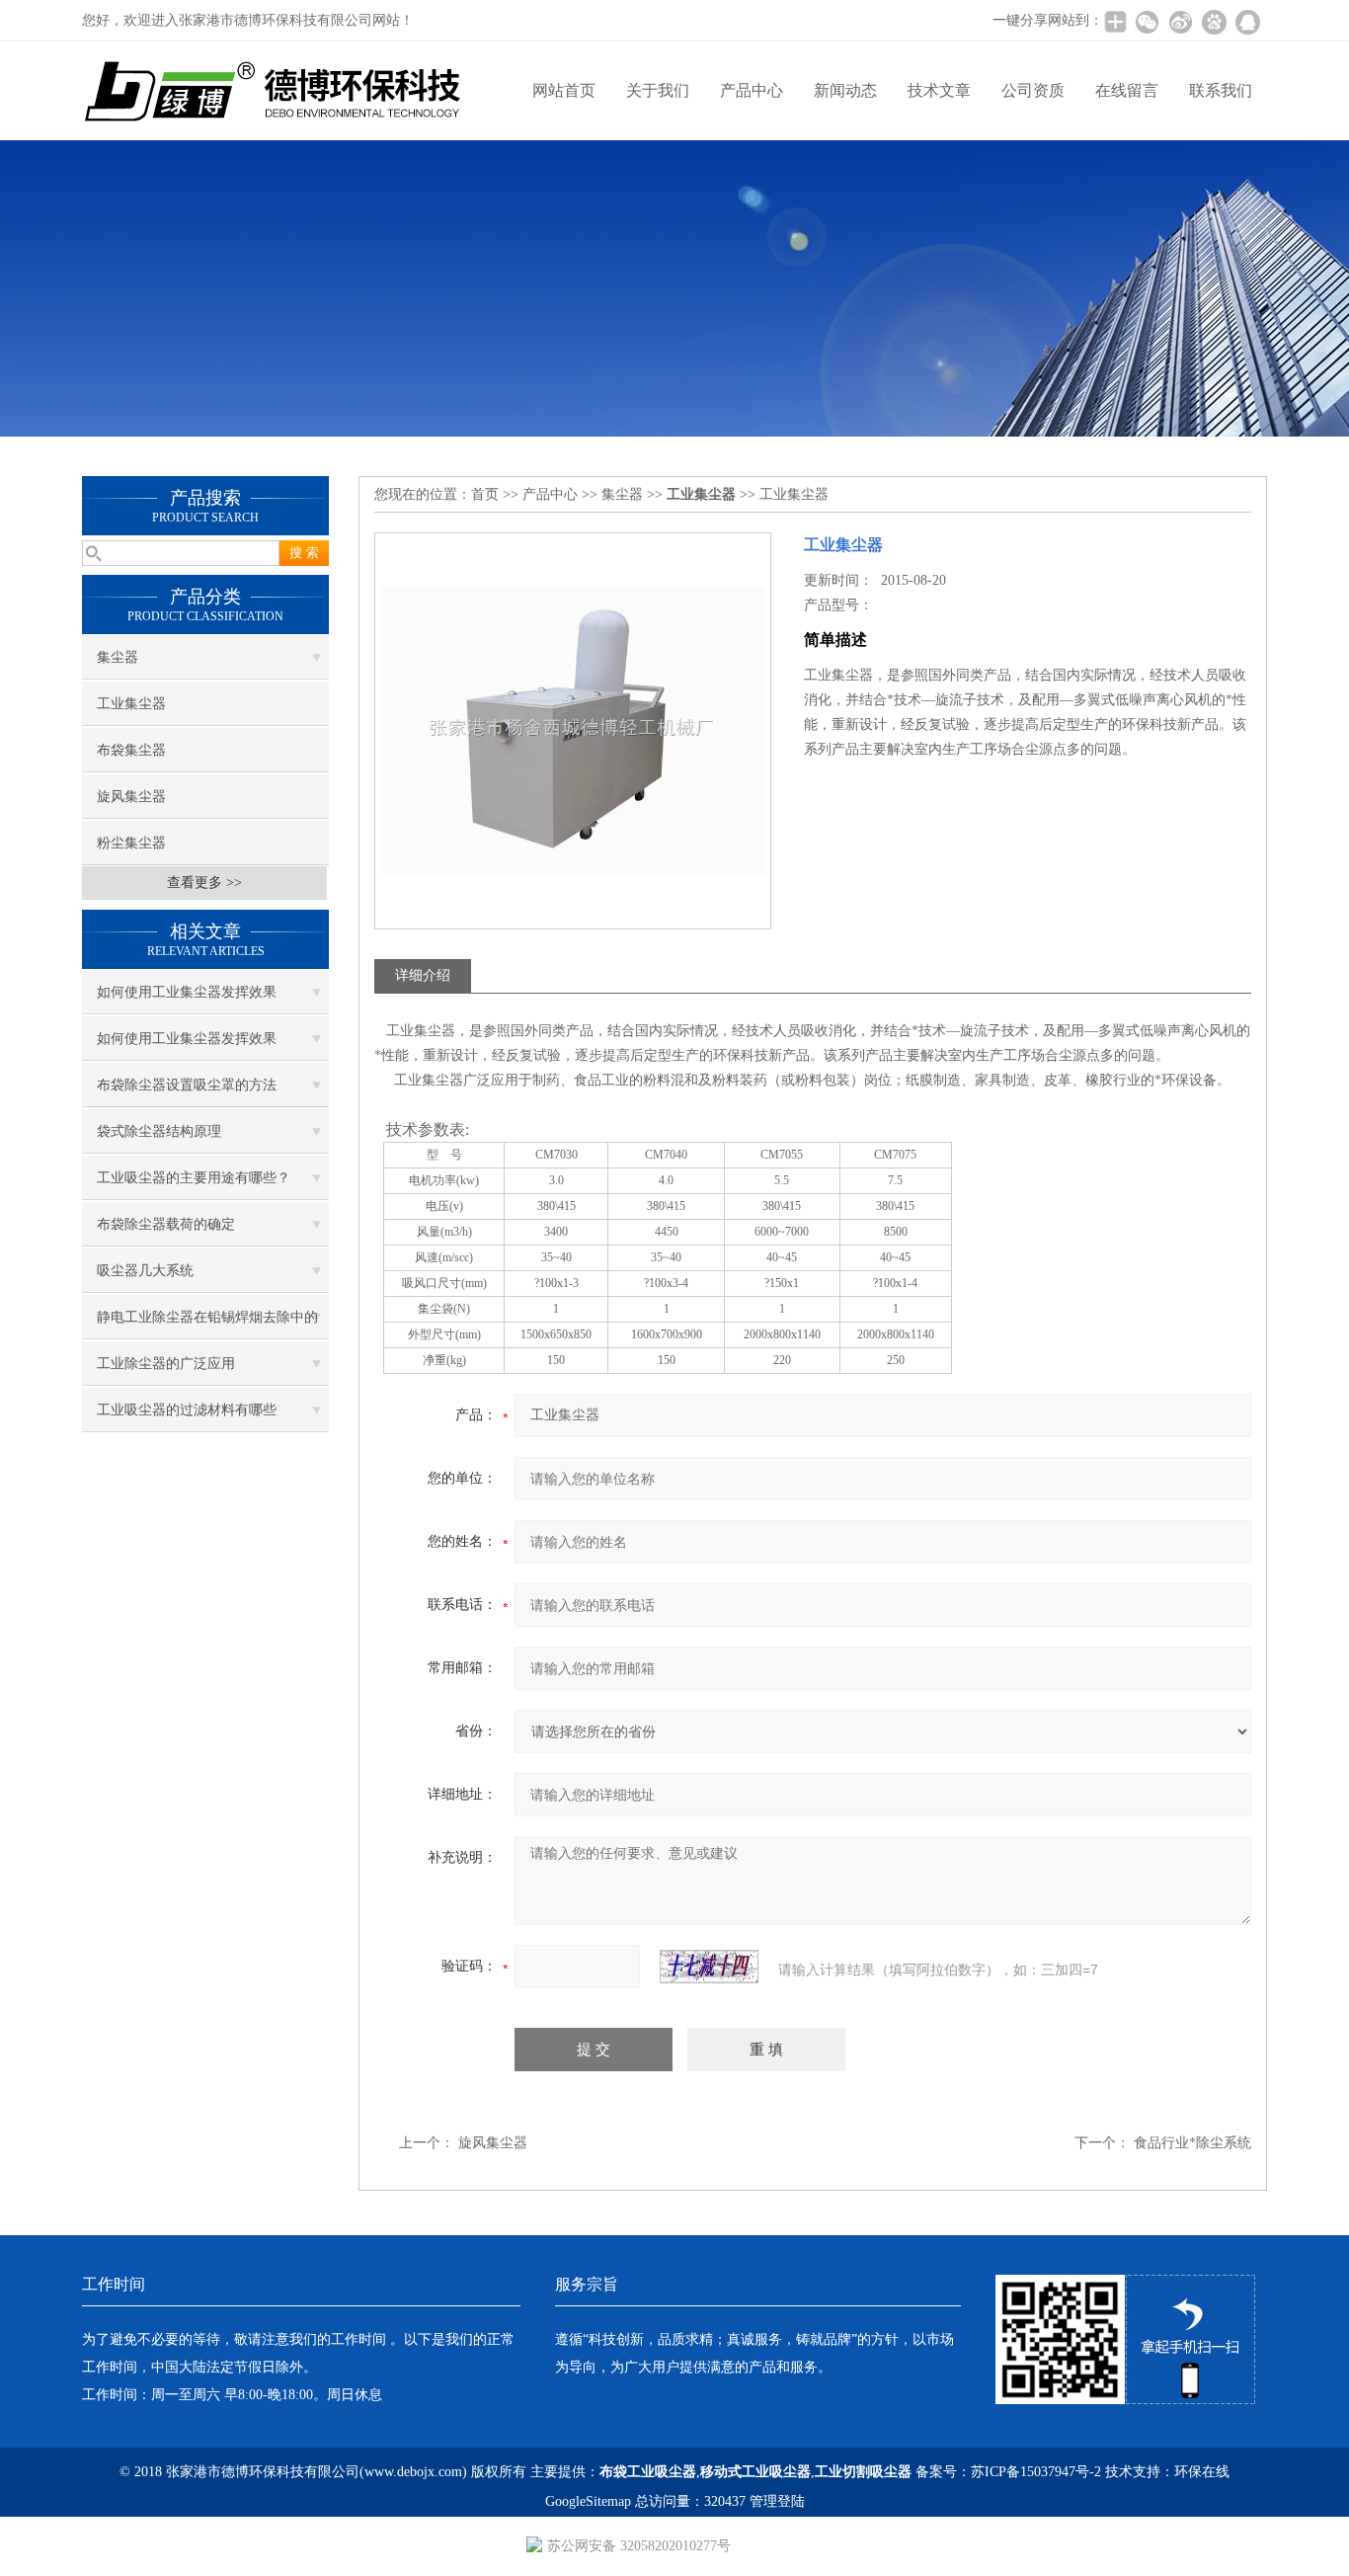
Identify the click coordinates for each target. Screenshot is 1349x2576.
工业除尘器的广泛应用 (166, 1364)
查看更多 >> (204, 883)
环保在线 (1202, 2472)
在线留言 (1127, 90)
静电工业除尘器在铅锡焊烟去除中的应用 (207, 1325)
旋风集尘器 (131, 797)
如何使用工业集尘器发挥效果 (187, 992)
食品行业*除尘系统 (1192, 2143)
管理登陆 (777, 2501)
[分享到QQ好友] (1247, 22)
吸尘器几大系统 (145, 1271)
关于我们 (658, 90)
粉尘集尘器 (131, 843)
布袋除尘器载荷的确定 (166, 1224)
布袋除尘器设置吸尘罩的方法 (187, 1085)
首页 (485, 494)
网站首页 (564, 90)
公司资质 (1033, 90)
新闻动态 (845, 90)
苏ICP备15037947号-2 (1036, 2472)
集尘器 (118, 657)
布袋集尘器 (131, 750)
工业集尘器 (131, 704)
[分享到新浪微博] (1180, 22)
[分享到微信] (1147, 22)
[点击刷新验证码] (709, 1967)
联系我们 (1221, 90)
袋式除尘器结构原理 (159, 1131)
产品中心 (752, 90)
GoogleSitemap (588, 2501)
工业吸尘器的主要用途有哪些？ (194, 1178)
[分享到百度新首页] (1214, 22)
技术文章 (939, 90)
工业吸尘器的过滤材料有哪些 (187, 1410)
